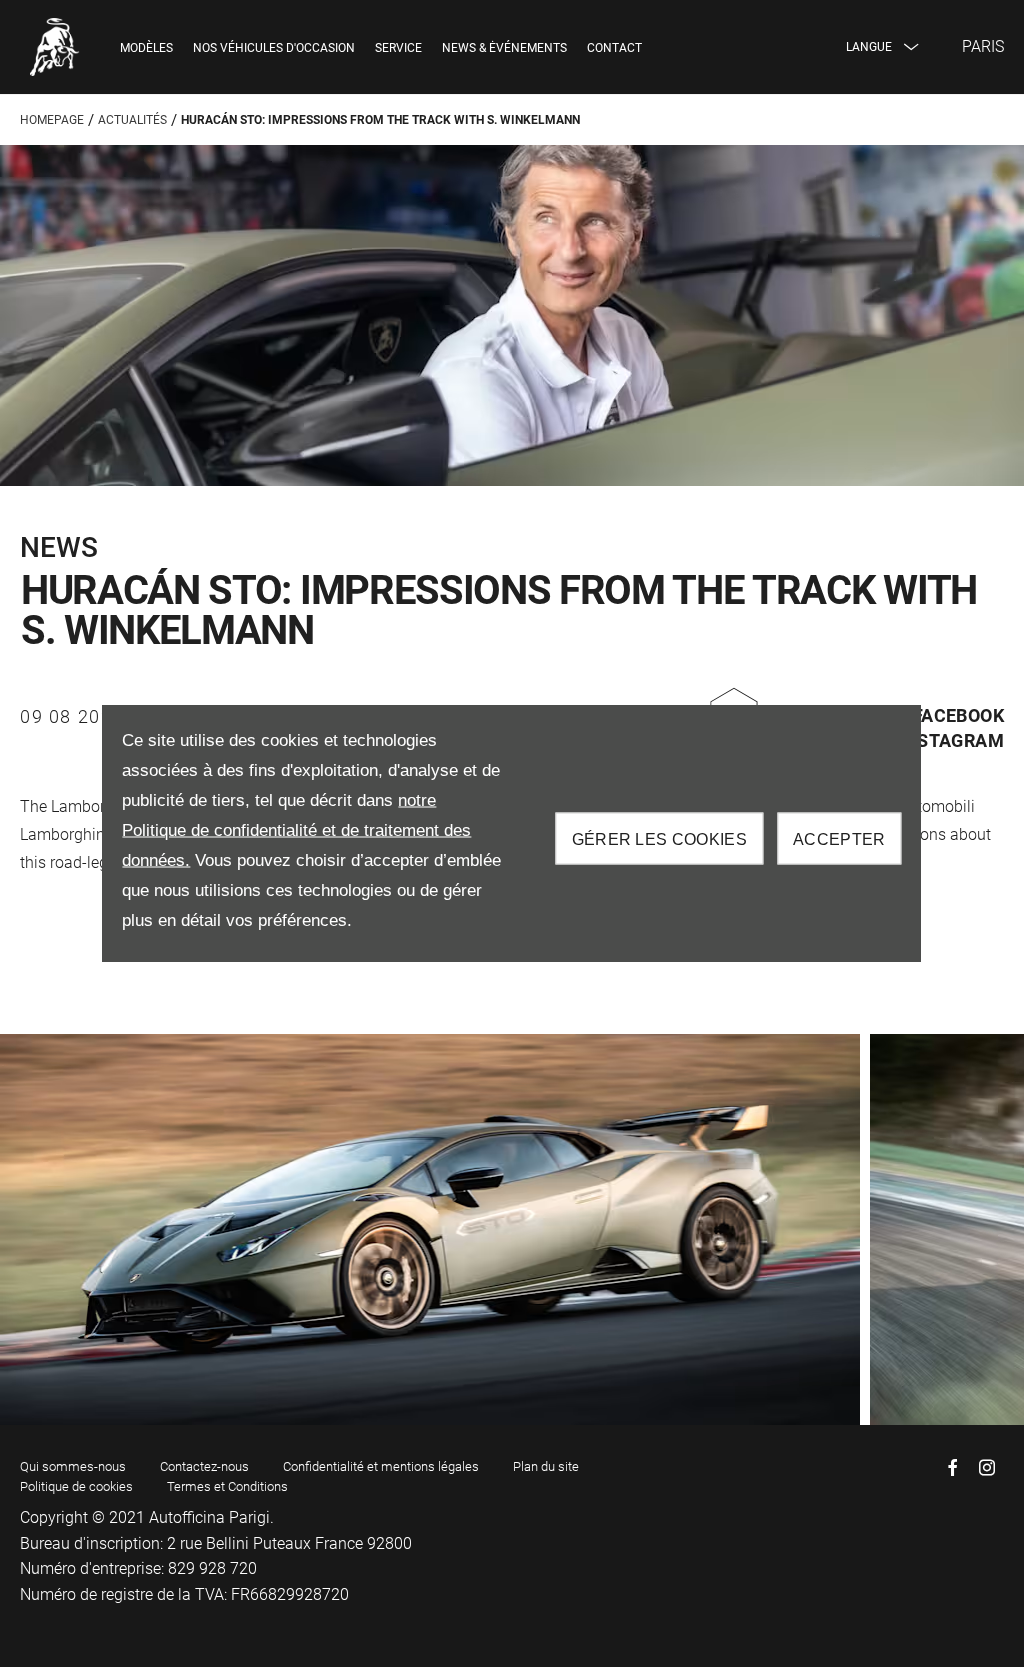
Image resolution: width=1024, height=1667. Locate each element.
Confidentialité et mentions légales (381, 1466)
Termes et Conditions (227, 1486)
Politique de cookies (76, 1486)
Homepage (52, 120)
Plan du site (546, 1466)
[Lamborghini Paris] (55, 47)
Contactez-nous (204, 1466)
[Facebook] (953, 1467)
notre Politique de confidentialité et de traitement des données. (296, 829)
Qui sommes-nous (73, 1466)
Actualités (132, 120)
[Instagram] (987, 1467)
